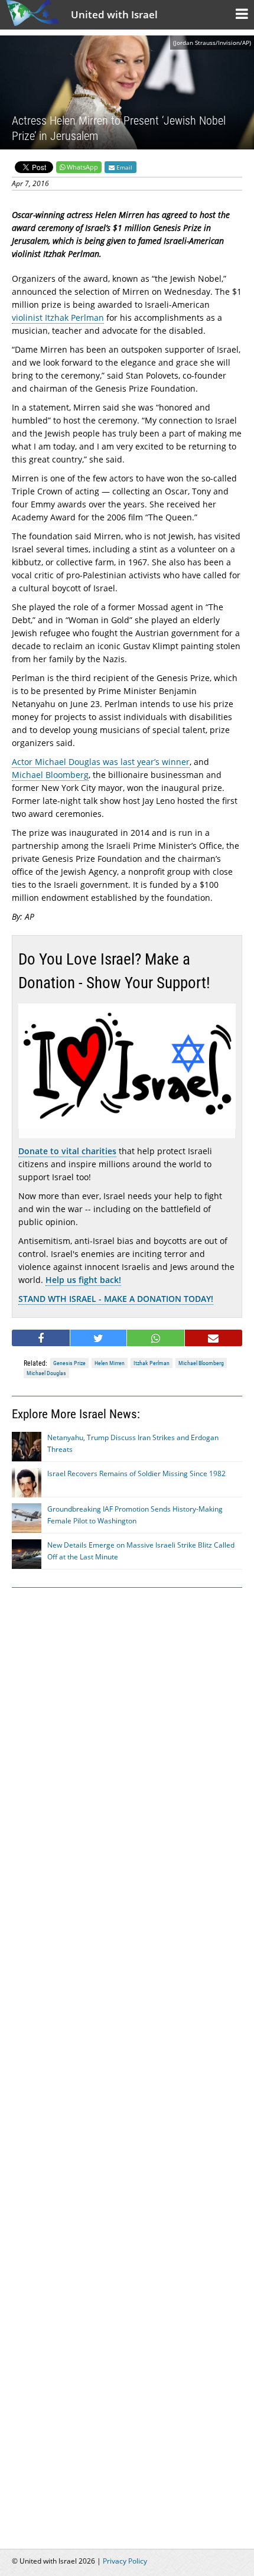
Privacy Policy (125, 2561)
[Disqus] (127, 2054)
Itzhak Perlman (152, 1363)
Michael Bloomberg (50, 775)
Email (123, 167)
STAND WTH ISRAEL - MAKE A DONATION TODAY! (116, 1299)
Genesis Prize (69, 1363)
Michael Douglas (46, 1373)
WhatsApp (82, 167)
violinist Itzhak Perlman (58, 317)
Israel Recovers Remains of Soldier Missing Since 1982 (136, 1473)
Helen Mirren (110, 1363)
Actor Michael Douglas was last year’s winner (101, 762)
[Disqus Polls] (127, 1747)
